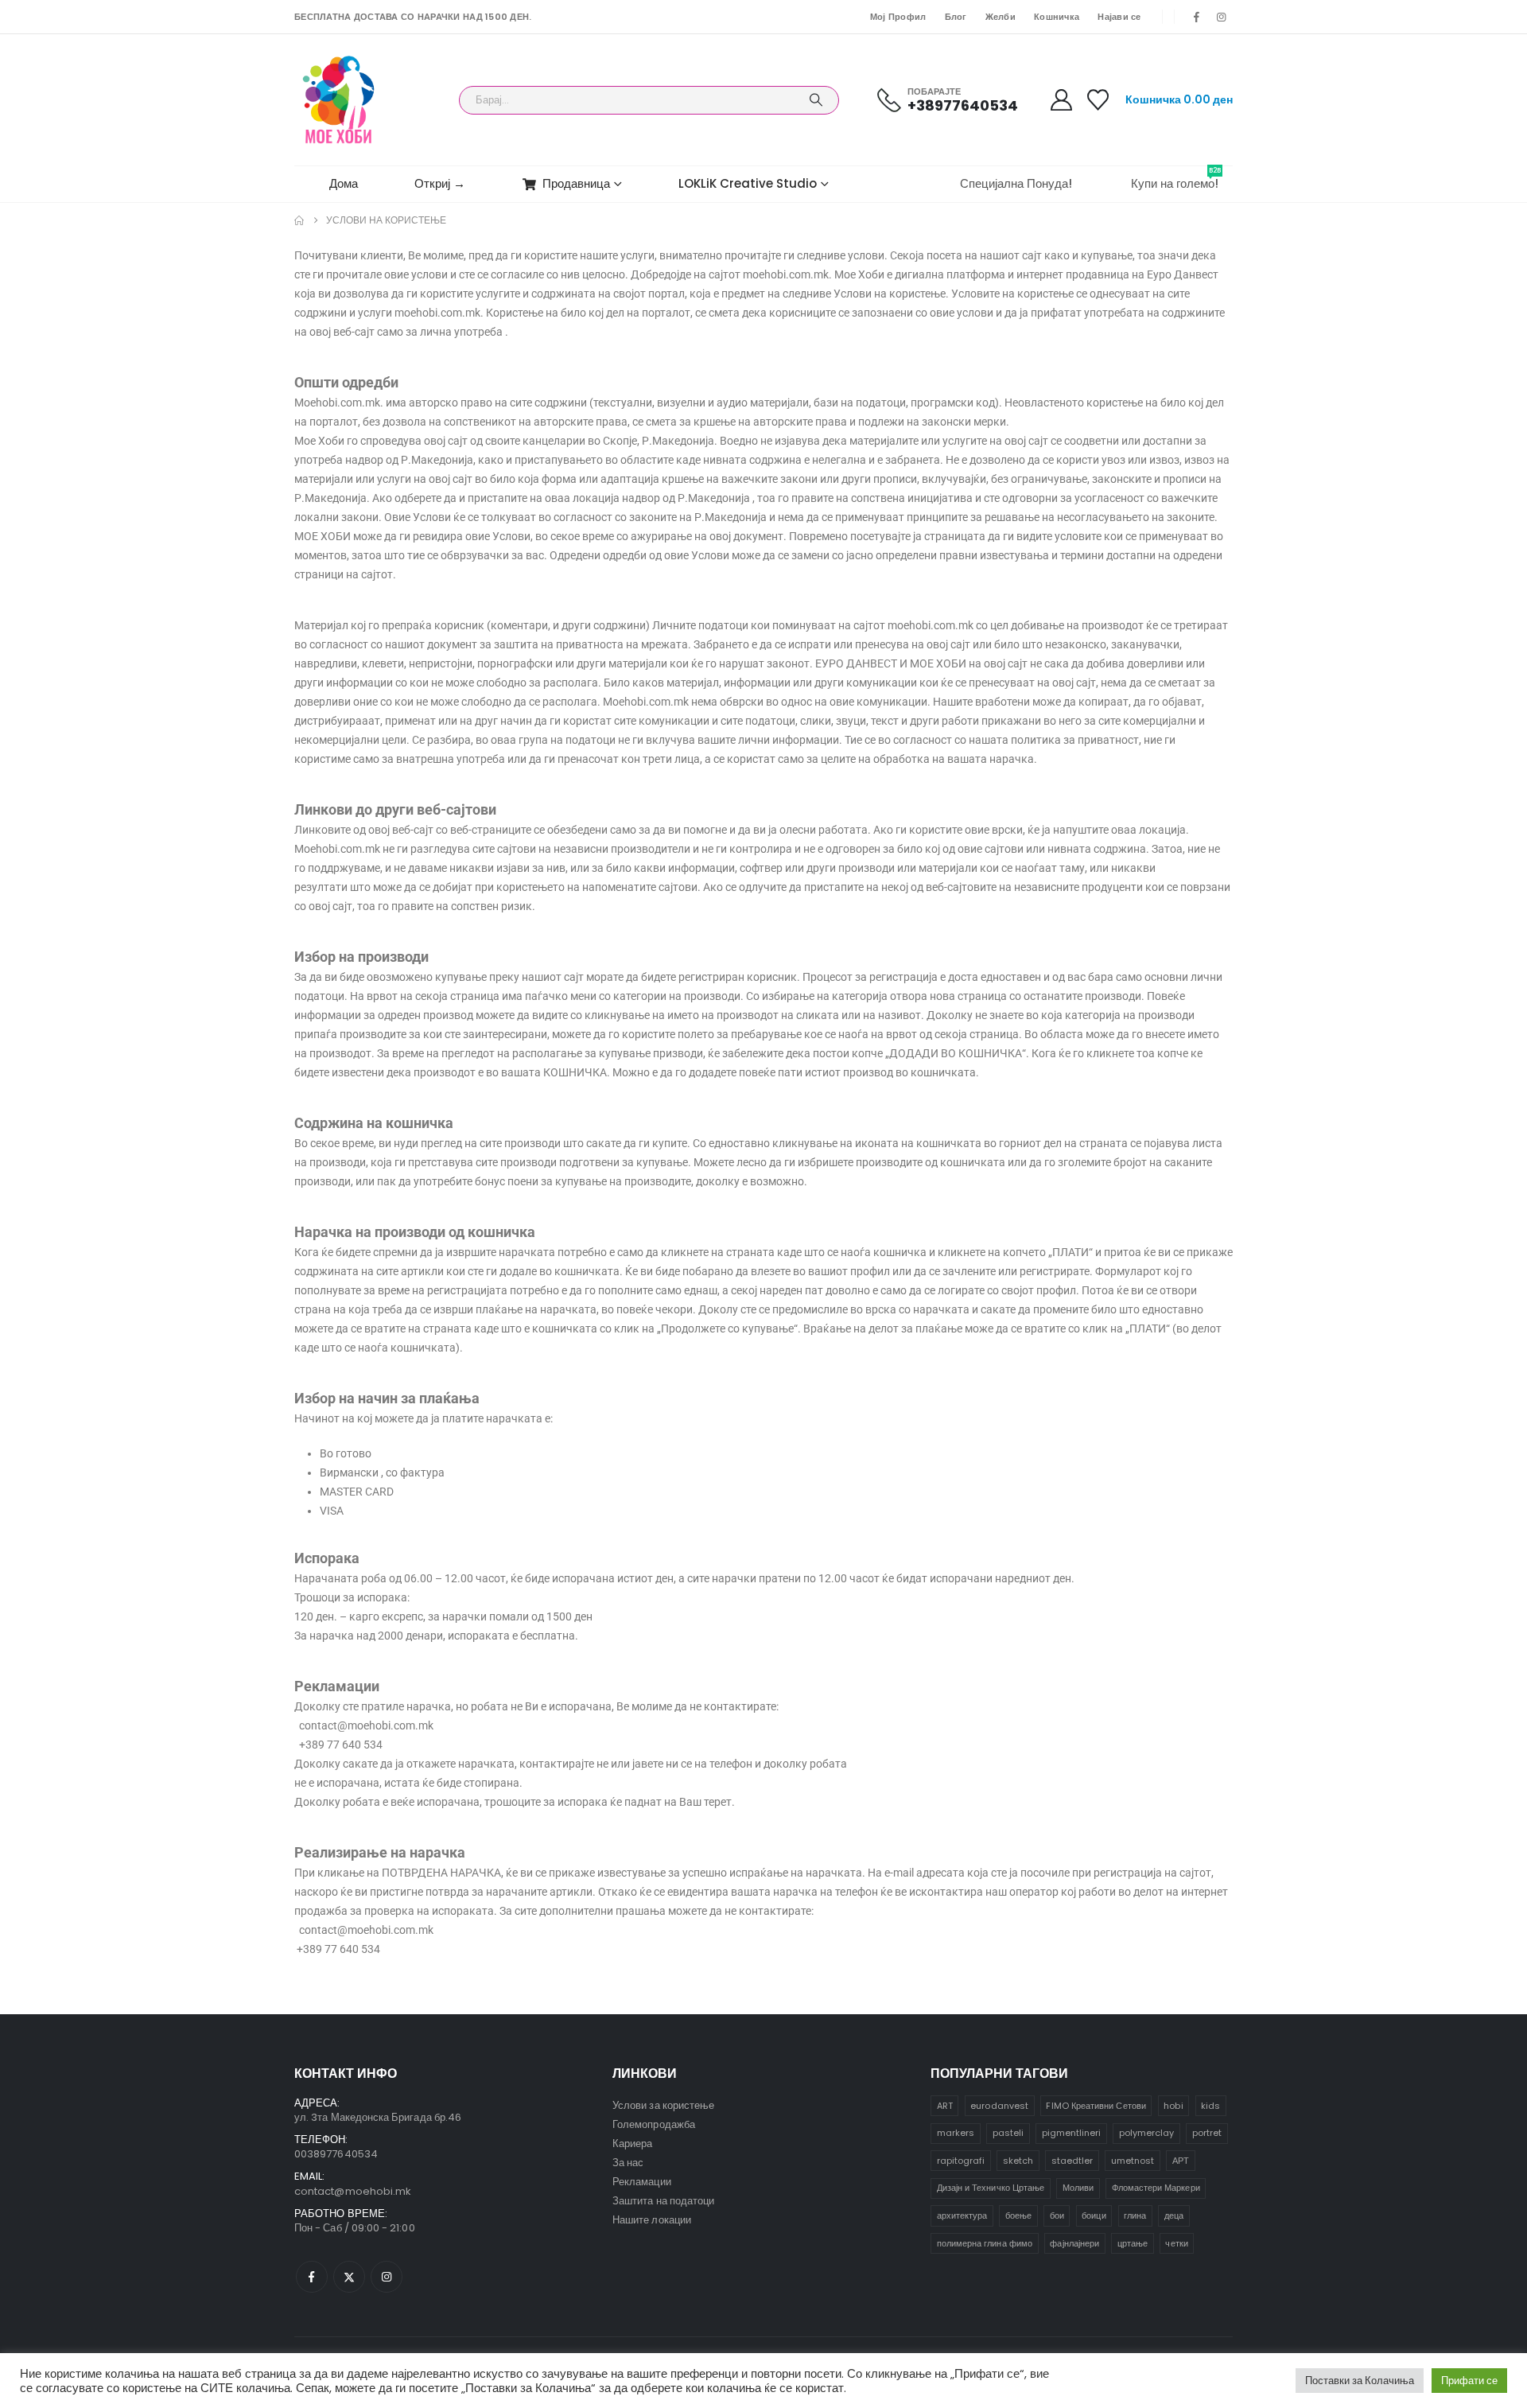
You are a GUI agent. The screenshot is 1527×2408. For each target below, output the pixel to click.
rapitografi (961, 2161)
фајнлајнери (1074, 2243)
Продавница (576, 183)
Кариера (632, 2143)
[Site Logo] (338, 100)
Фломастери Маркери (1156, 2188)
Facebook (312, 2277)
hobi (1173, 2106)
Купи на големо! (1176, 179)
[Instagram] (1222, 17)
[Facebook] (1197, 17)
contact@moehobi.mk (353, 2191)
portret (1207, 2133)
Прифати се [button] (1469, 2381)
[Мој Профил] (1061, 100)
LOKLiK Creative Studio (748, 183)
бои (1057, 2215)
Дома (344, 183)
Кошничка (1057, 17)
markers (956, 2133)
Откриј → (440, 183)
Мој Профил (898, 17)
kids (1210, 2106)
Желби (1001, 17)
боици (1094, 2215)
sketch (1018, 2161)
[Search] (816, 100)
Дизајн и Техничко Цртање (991, 2188)
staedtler (1072, 2161)
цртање (1133, 2243)
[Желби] (1098, 100)
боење (1018, 2215)
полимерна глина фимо (985, 2243)
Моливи (1078, 2188)
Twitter (349, 2277)
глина (1135, 2215)
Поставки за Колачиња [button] (1360, 2381)
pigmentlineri (1072, 2133)
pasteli (1008, 2133)
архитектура (962, 2215)
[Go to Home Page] (299, 220)
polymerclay (1147, 2133)
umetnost (1133, 2161)
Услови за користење (663, 2105)
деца (1174, 2215)
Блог (956, 17)
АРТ (1181, 2161)
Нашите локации (652, 2220)
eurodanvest (999, 2106)
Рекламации (642, 2182)
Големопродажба (654, 2124)
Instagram (387, 2277)
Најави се (1119, 17)
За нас (628, 2163)
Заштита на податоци (663, 2201)
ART (945, 2106)
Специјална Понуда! (1016, 183)
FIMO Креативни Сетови (1096, 2106)
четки (1176, 2243)
